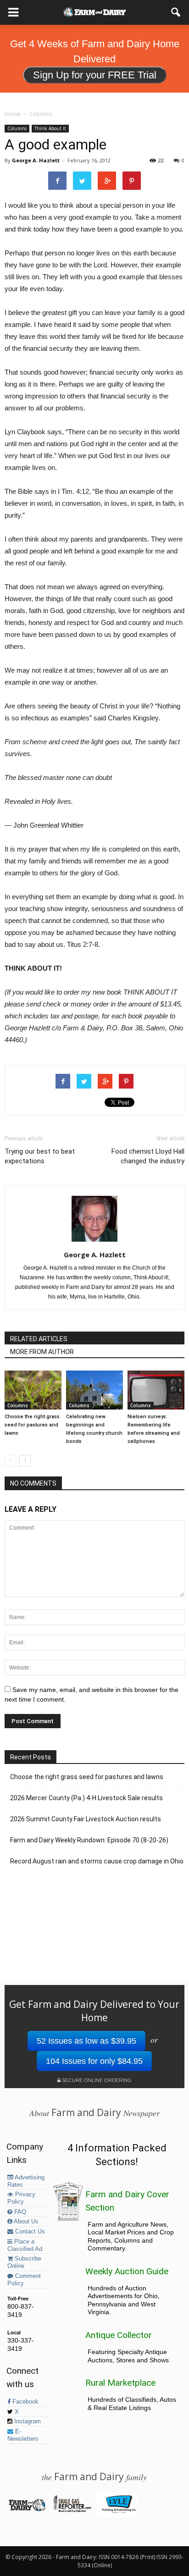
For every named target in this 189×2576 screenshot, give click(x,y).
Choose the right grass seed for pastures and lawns (32, 1425)
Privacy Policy (21, 2198)
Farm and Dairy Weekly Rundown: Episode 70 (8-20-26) (89, 1840)
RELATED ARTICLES (39, 1339)
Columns (17, 128)
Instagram (27, 2421)
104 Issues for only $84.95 (94, 2061)
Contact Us (29, 2232)
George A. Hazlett (36, 160)
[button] (176, 12)
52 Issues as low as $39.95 (86, 2041)
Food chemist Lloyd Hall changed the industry (148, 1156)
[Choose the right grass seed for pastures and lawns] (33, 1390)
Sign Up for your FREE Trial (95, 75)
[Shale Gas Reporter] (72, 2510)
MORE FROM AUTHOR (42, 1352)
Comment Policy (24, 2280)
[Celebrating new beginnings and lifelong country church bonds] (94, 1390)
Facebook (25, 2402)
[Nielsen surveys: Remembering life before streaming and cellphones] (156, 1390)
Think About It (50, 128)
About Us (25, 2222)
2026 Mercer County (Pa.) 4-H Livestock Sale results (86, 1798)
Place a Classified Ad (25, 2245)
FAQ (19, 2212)
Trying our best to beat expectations (40, 1156)
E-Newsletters (23, 2435)
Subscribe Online (24, 2262)
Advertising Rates (26, 2181)
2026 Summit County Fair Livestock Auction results (86, 1819)
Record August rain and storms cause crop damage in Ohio (97, 1861)
